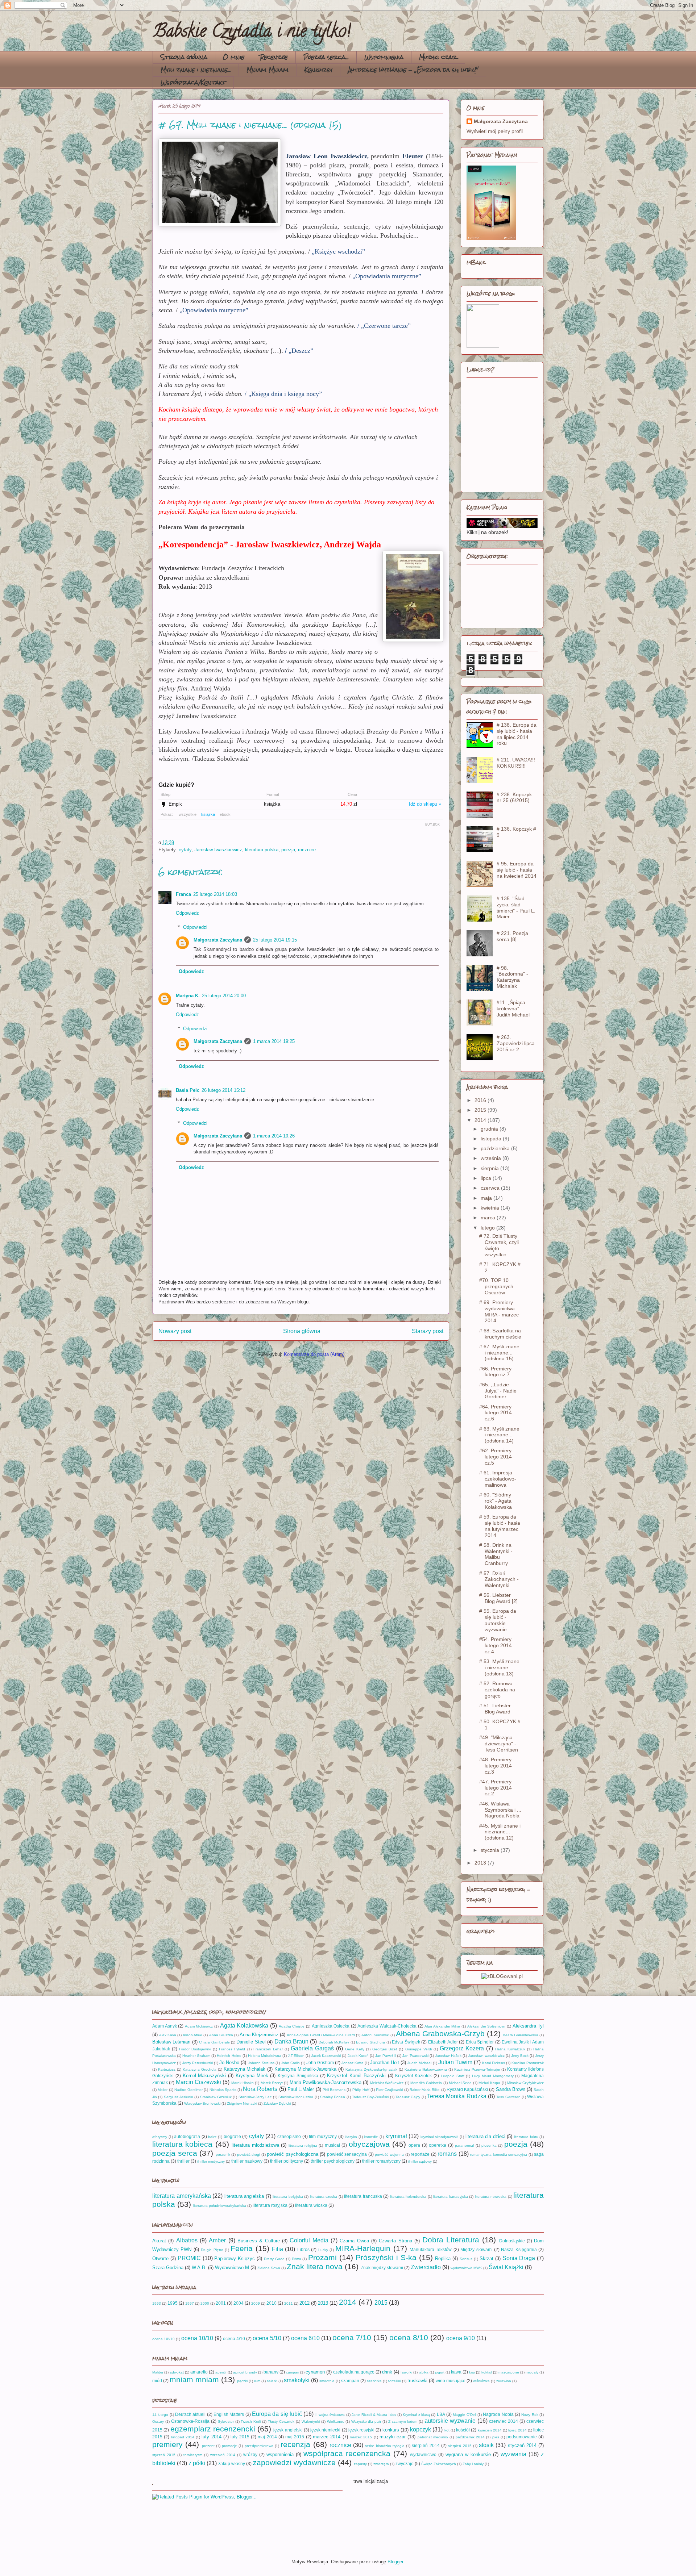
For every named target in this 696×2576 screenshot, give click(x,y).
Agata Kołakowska (244, 2026)
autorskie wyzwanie (450, 2421)
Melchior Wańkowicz (387, 2083)
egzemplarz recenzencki (213, 2429)
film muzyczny (323, 2136)
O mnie (234, 57)
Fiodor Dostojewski (195, 2049)
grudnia (490, 1129)
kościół (463, 2430)
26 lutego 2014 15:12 (223, 1090)
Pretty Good (274, 2259)
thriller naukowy (247, 2161)
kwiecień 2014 (490, 2430)
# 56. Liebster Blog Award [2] (498, 1598)
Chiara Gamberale (214, 2042)
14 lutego (160, 2415)
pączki (242, 2381)
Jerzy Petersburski (198, 2063)
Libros (303, 2249)
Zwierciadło (426, 2267)
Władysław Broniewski (202, 2103)
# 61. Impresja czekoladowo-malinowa (498, 1479)
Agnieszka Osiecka (331, 2026)
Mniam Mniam (268, 70)
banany (271, 2372)
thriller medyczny (211, 2161)
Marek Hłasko (243, 2083)
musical (332, 2145)
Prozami (322, 2257)
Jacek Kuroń (358, 2056)
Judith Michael (419, 2063)
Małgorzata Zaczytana (218, 940)
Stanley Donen (333, 2097)
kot (447, 2430)
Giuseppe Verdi (419, 2049)
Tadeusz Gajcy (408, 2097)
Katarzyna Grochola (200, 2069)
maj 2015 (295, 2437)
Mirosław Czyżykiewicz (525, 2083)
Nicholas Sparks (223, 2090)
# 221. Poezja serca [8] (512, 936)
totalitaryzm (193, 2455)
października (496, 1148)
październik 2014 (470, 2437)
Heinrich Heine (229, 2056)
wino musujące (451, 2381)
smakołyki (297, 2380)
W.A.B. (199, 2268)
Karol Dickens (494, 2063)
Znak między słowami (382, 2268)
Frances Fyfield (232, 2049)
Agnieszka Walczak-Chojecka (387, 2026)
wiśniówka (481, 2381)
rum (257, 2381)
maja (487, 1198)
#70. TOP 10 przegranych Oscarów (496, 1286)
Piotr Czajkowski (389, 2090)
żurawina (504, 2381)
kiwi (472, 2372)
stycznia (491, 1850)
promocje (229, 2446)
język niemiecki (325, 2430)
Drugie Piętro (212, 2250)
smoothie (327, 2381)
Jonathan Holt (385, 2063)
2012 (304, 2303)
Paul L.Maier (301, 2089)
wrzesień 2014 (223, 2455)
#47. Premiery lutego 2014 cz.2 (496, 1788)
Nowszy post (175, 1331)
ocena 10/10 (197, 2338)
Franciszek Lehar (268, 2049)
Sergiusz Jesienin (179, 2097)
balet (212, 2137)
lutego (488, 1228)
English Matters (229, 2414)
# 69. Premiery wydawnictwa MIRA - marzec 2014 (499, 1311)
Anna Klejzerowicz (259, 2035)
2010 (272, 2303)
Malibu (158, 2372)
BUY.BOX (432, 824)
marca (489, 1218)
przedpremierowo (259, 2446)
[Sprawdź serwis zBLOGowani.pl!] (502, 1976)
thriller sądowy (420, 2161)
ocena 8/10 (409, 2337)
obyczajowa (369, 2144)
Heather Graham (196, 2056)
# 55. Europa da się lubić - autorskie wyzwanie (498, 1620)
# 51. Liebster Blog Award (495, 1709)
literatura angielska (244, 2196)
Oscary (158, 2421)
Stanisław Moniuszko (296, 2097)
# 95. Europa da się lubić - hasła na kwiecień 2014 (517, 870)
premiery (167, 2444)
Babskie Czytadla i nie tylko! (252, 33)
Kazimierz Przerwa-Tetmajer (477, 2069)
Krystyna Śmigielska (298, 2076)
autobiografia (187, 2136)
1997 (190, 2303)
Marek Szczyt (272, 2083)
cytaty (185, 850)
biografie (232, 2136)
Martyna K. (188, 996)
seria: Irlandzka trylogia (385, 2446)
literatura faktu (526, 2137)
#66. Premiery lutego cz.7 (495, 1372)
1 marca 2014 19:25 (274, 1041)
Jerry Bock (520, 2056)
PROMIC (189, 2258)
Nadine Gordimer (188, 2090)
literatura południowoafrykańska (220, 2206)
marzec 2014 (327, 2437)
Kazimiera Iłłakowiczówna (426, 2069)
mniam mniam (194, 2379)
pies (496, 2437)
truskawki (417, 2381)
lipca (487, 1178)
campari (293, 2372)
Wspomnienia (384, 57)
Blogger (395, 2562)
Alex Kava (168, 2035)
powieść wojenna (389, 2155)
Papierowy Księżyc (235, 2258)
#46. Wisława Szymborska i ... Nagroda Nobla (500, 1810)
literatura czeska (324, 2197)
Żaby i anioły (473, 2464)
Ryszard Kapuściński (467, 2089)
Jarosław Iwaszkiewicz (218, 850)
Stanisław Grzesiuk (216, 2097)
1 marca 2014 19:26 (274, 1136)
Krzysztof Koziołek (413, 2076)
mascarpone (509, 2372)
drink (387, 2372)
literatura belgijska (288, 2197)
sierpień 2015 (460, 2446)
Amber (217, 2240)
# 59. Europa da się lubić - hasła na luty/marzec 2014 (500, 1526)
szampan (350, 2381)
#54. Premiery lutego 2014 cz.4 (496, 1645)
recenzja (295, 2444)
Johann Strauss (261, 2063)
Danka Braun (291, 2041)
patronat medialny (433, 2437)
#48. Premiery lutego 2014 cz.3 (496, 1766)
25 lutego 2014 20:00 (224, 996)
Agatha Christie (292, 2026)
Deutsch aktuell (190, 2414)
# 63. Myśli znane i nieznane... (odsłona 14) (499, 1435)
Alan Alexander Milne (442, 2026)
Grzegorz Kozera (462, 2048)
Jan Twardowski (415, 2056)
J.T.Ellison (296, 2056)
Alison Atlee (192, 2035)
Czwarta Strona (395, 2241)
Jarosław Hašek (448, 2056)
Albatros (187, 2240)
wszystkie (188, 814)
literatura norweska (491, 2197)
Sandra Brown (511, 2089)
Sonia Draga (519, 2258)
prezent (208, 2446)
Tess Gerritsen (508, 2097)
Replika (443, 2258)
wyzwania (513, 2454)
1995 (173, 2303)
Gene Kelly (355, 2049)
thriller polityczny (287, 2161)
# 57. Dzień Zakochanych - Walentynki (499, 1579)
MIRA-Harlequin (363, 2248)
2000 (205, 2303)
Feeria (242, 2248)
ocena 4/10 (234, 2339)
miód (157, 2381)
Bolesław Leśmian (171, 2042)
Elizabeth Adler (443, 2042)
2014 (481, 1120)
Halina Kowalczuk (510, 2049)
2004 (239, 2303)
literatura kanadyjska (451, 2197)
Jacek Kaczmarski (326, 2056)
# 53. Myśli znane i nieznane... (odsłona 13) (499, 1667)
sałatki (272, 2381)
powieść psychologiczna (293, 2154)
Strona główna (184, 57)
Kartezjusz (167, 2069)
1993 (157, 2303)
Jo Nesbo (229, 2063)
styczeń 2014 (522, 2445)
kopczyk (420, 2429)
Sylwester (226, 2421)
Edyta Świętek (406, 2042)
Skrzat (486, 2258)
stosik (486, 2445)
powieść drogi (249, 2155)
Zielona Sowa (269, 2268)
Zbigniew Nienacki (242, 2103)
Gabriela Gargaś (312, 2048)
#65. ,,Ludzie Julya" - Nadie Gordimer (498, 1391)
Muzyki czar (438, 57)
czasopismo (289, 2136)
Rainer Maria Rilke (425, 2090)
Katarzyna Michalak (245, 2069)
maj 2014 (267, 2437)
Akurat (159, 2241)
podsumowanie (522, 2437)
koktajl (487, 2372)
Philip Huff (361, 2090)
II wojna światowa (330, 2415)
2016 (481, 1100)
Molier (163, 2090)
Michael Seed (460, 2083)
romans (447, 2154)
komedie (371, 2137)
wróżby (250, 2454)
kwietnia (491, 1208)
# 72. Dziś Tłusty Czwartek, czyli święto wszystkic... (499, 1245)
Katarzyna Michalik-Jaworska (305, 2069)
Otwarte (160, 2258)
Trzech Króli (251, 2421)
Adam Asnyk (165, 2026)
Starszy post (428, 1331)
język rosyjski (361, 2430)
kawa (456, 2372)
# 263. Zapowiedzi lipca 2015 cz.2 (516, 1043)
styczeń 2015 (164, 2455)
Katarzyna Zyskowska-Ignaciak (371, 2069)
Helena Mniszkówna (265, 2056)
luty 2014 (211, 2437)
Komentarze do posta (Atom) (314, 1354)
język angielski (288, 2430)
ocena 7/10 (352, 2337)
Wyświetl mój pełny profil (495, 131)
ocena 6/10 (305, 2338)
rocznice (307, 850)
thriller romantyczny (381, 2161)
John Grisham (320, 2063)
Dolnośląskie (512, 2241)
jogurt (440, 2372)
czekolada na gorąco (354, 2372)
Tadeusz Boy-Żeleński (370, 2097)
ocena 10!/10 (163, 2339)
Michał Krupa (489, 2083)
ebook (225, 814)
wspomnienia (280, 2454)
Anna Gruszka (221, 2035)
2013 (481, 1863)
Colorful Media (309, 2240)
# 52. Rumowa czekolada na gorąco (497, 1690)
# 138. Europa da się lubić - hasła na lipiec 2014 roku (517, 734)
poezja (288, 850)
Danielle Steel (251, 2042)
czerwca (491, 1188)
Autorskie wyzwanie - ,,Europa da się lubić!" (413, 70)
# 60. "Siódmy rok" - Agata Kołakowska (496, 1501)
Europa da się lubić (277, 2414)
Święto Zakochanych (439, 2464)
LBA (441, 2414)
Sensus (466, 2259)
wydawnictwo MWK (466, 2268)
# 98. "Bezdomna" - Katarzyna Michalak (512, 977)
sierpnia (490, 1168)
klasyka (351, 2137)
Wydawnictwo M (232, 2268)
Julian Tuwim (455, 2062)
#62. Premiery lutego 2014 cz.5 (496, 1457)
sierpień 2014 (426, 2445)
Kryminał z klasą (416, 2415)
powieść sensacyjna (347, 2154)
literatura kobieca (182, 2144)
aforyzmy (160, 2137)
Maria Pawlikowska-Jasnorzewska (326, 2082)
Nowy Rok (530, 2415)
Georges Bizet (385, 2049)
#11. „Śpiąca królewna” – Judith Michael (513, 1009)
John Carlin (290, 2063)
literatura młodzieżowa (255, 2145)
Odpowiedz (187, 913)
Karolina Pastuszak (528, 2063)
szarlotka (374, 2381)
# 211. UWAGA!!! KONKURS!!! (516, 763)
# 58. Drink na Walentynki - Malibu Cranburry (496, 1554)
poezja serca (175, 2153)
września (492, 1158)
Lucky (323, 2250)
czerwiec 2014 (504, 2421)
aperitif (221, 2372)
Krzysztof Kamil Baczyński (356, 2076)
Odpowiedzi (195, 927)
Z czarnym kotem (403, 2421)
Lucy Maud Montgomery (493, 2076)
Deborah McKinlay (334, 2042)
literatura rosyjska (270, 2205)
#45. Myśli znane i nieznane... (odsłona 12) (500, 1832)
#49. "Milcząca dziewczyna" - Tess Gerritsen (499, 1744)
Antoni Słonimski (375, 2035)
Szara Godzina (168, 2268)
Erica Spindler (480, 2042)
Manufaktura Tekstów (431, 2249)
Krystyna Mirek (252, 2076)
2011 (289, 2303)
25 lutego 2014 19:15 (275, 940)
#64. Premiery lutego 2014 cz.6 (496, 1413)
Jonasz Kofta (353, 2063)
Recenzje (274, 57)
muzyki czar (393, 2437)
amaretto (199, 2372)
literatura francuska (363, 2196)
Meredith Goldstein (426, 2083)
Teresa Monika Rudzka (457, 2096)
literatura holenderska (408, 2197)
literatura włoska (311, 2205)
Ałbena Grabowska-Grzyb (440, 2034)
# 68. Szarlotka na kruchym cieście (500, 1334)
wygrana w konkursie (468, 2454)
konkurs (391, 2430)
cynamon (315, 2372)
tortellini (395, 2381)
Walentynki (311, 2421)
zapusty (360, 2464)
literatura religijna (303, 2145)
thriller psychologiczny (333, 2161)
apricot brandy (245, 2372)
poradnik (223, 2155)
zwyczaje (405, 2464)
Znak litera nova (315, 2266)
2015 (481, 1110)
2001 (221, 2303)
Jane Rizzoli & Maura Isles (374, 2415)
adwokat (177, 2372)
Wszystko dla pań (366, 2421)
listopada (492, 1139)
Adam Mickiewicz (199, 2026)
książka (208, 814)
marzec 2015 (361, 2437)
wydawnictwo (423, 2454)
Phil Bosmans (334, 2090)
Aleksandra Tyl (528, 2026)
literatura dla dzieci (485, 2136)
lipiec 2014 (517, 2430)
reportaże (420, 2154)
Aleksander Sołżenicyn (486, 2026)
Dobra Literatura (451, 2240)
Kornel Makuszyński (204, 2076)
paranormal (464, 2145)
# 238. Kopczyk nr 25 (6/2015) (514, 798)
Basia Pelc (188, 1090)
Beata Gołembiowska (521, 2035)
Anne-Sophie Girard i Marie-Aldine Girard (321, 2035)
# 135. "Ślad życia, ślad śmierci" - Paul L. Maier (516, 907)
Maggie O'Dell (464, 2415)
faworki (406, 2372)
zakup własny (232, 2464)
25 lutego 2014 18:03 (215, 894)
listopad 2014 (183, 2437)
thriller (183, 2161)
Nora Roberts (260, 2089)
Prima (297, 2259)
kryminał (396, 2136)
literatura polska (262, 850)
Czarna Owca (354, 2241)
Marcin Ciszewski (198, 2082)
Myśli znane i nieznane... (196, 70)
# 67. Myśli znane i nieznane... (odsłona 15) (499, 1353)
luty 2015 (240, 2437)
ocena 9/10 (461, 2338)
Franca (183, 894)
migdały (532, 2372)
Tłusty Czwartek (281, 2421)
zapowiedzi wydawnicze (294, 2462)
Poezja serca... (326, 57)
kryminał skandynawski (440, 2137)
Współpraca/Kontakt (193, 82)
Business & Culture (259, 2241)
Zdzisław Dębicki (277, 2103)
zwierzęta (381, 2464)
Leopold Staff (453, 2076)
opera (414, 2145)
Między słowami (476, 2249)
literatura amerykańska (182, 2196)
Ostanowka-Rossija (190, 2421)
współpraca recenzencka (347, 2453)
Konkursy (318, 70)
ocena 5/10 (267, 2338)
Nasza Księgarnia (519, 2249)
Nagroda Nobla (498, 2414)
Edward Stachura (370, 2042)
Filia (277, 2249)
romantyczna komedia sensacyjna (499, 2155)
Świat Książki (506, 2267)
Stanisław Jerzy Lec (255, 2097)
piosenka (489, 2145)
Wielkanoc (335, 2421)
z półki (197, 2463)
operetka (438, 2145)
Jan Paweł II (386, 2056)
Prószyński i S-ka (386, 2257)
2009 (256, 2303)
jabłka (424, 2372)
